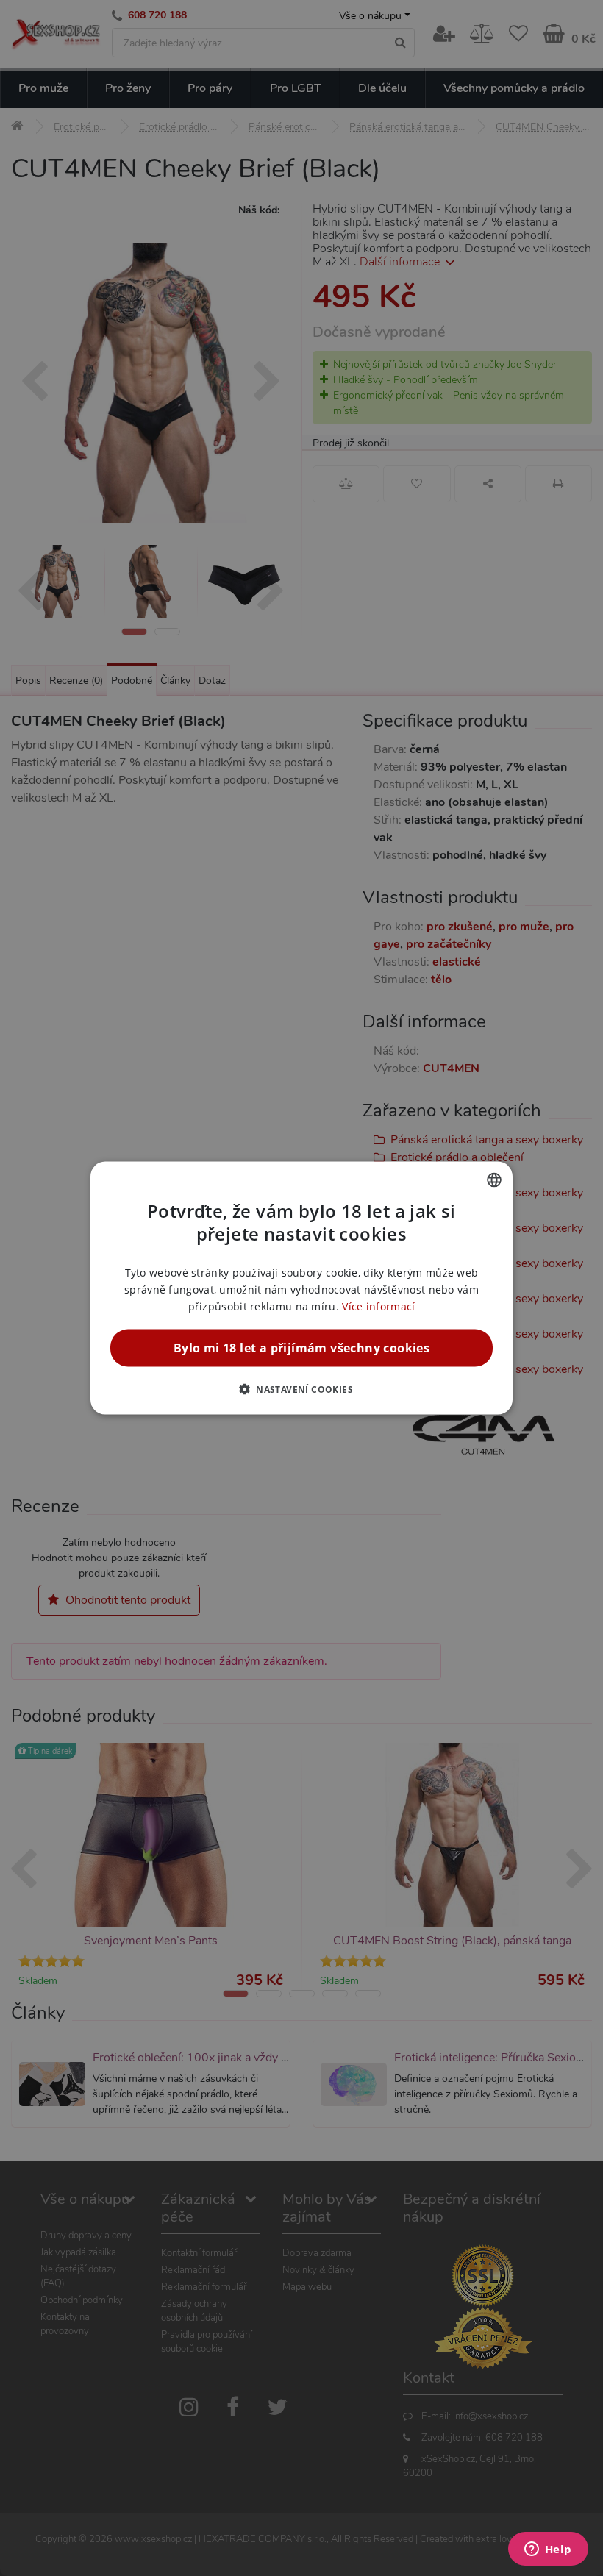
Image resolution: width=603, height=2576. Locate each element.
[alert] (301, 1288)
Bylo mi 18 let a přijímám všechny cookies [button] (301, 1348)
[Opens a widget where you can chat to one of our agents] (548, 2550)
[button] (301, 1389)
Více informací (378, 1306)
